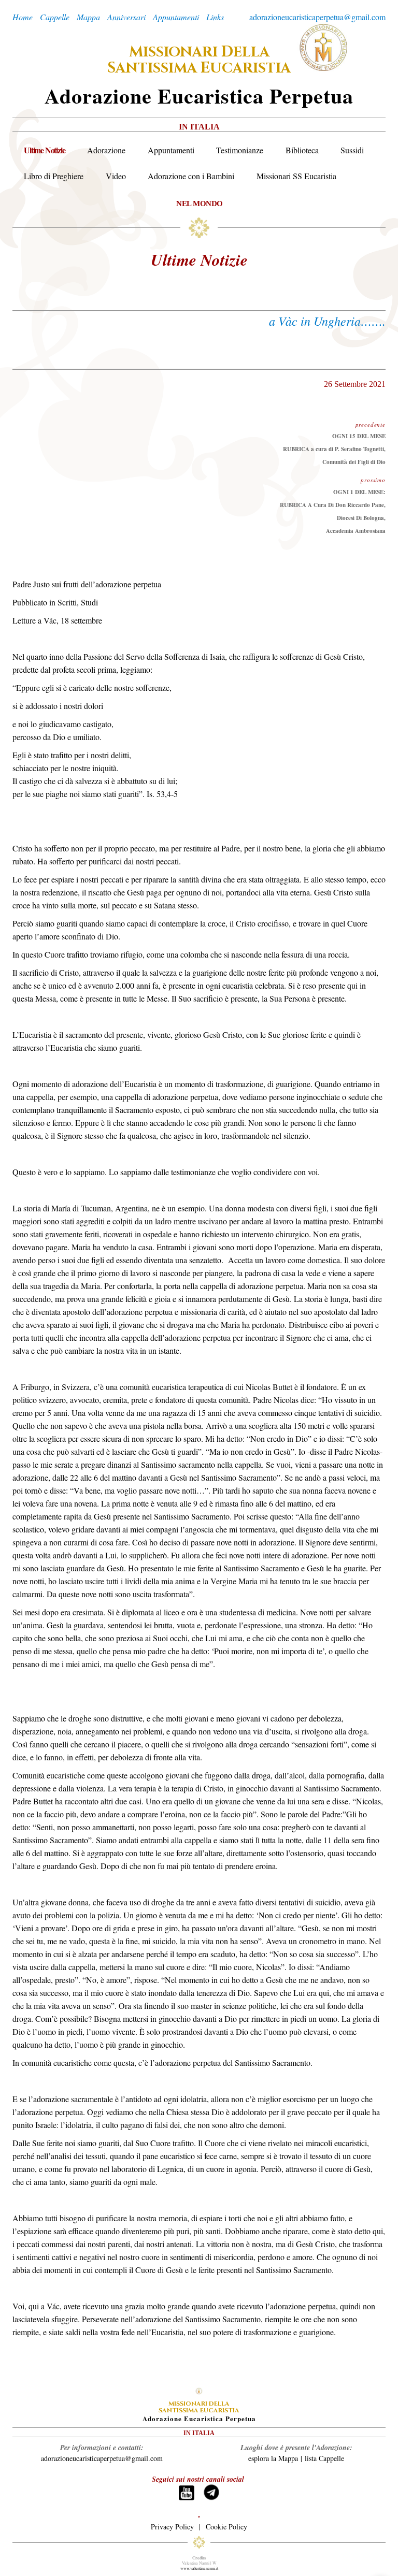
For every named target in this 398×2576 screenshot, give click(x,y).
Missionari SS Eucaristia (296, 176)
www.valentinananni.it (199, 2568)
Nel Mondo (200, 203)
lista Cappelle (324, 2458)
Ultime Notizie (44, 150)
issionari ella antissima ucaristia (199, 60)
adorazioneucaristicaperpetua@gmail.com (317, 17)
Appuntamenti (171, 150)
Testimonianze (240, 150)
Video (116, 176)
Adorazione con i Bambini (191, 176)
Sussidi (352, 150)
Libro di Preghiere (54, 176)
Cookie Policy (226, 2527)
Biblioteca (302, 150)
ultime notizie (199, 259)
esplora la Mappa (273, 2458)
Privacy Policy (172, 2527)
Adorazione (106, 150)
